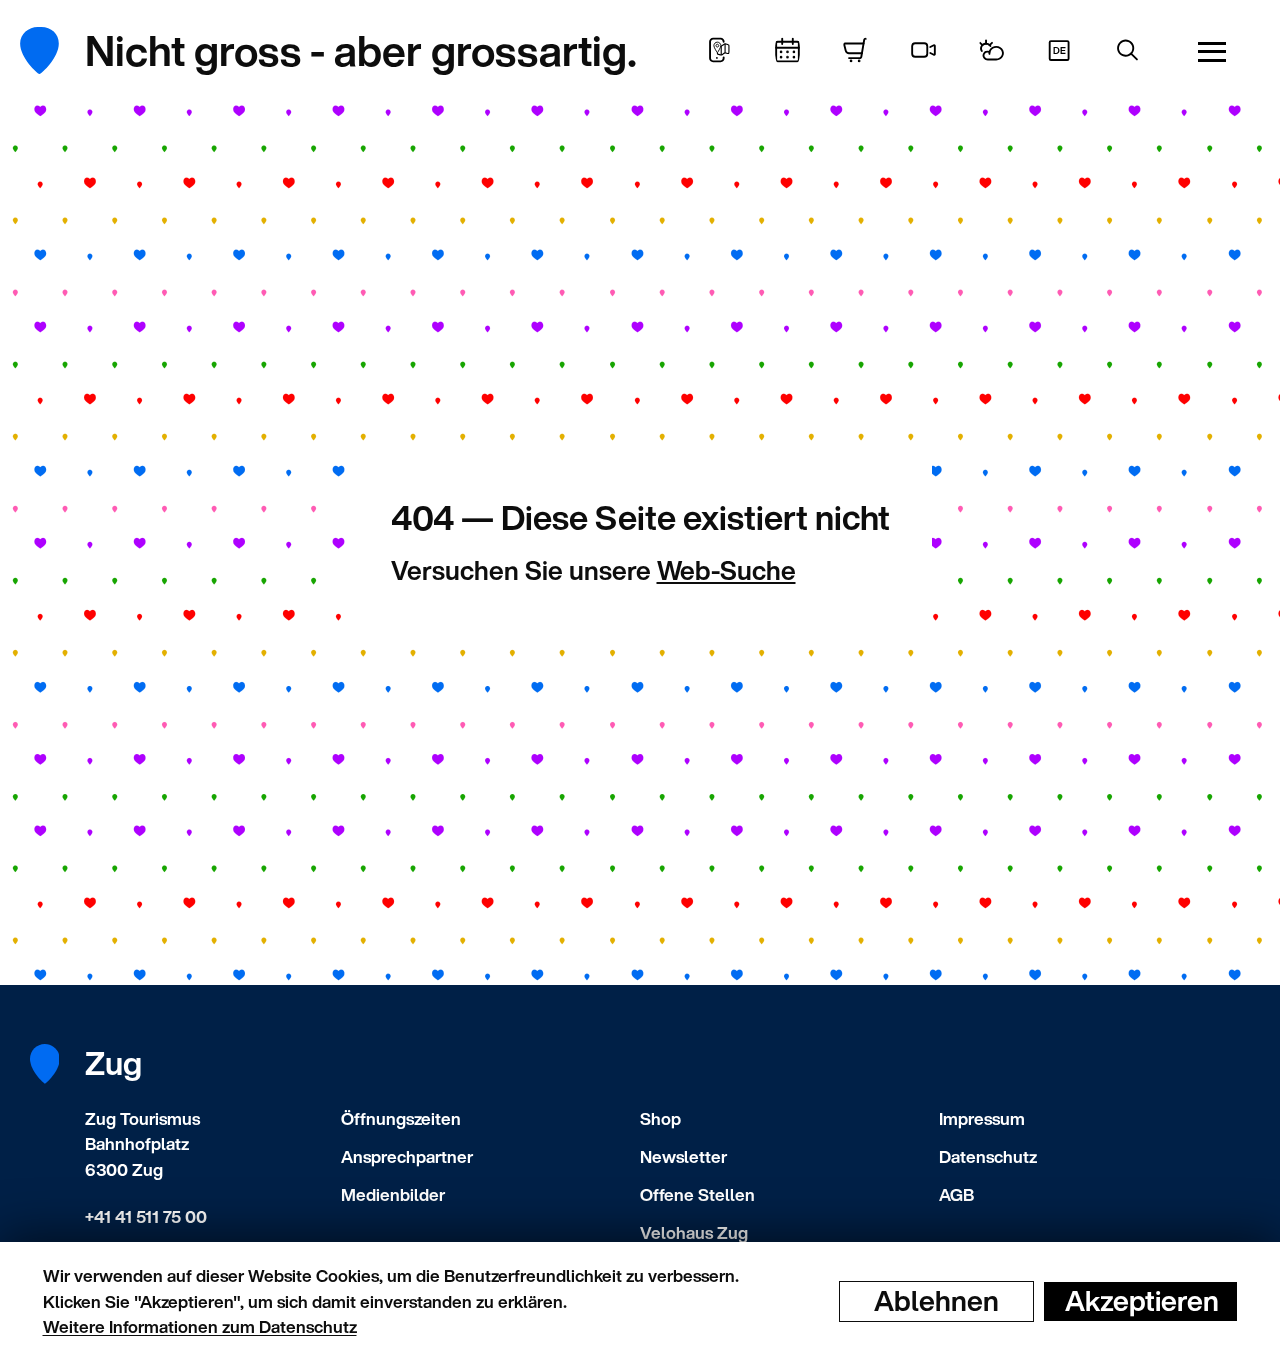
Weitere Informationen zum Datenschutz (200, 1326)
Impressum (982, 1118)
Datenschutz (988, 1156)
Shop (660, 1118)
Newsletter (683, 1156)
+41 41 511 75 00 (146, 1216)
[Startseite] (54, 50)
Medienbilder (393, 1194)
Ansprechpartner (407, 1156)
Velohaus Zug (694, 1232)
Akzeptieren (1142, 1301)
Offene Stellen (697, 1194)
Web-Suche (726, 570)
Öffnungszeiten (401, 1118)
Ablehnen (936, 1301)
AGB (956, 1194)
